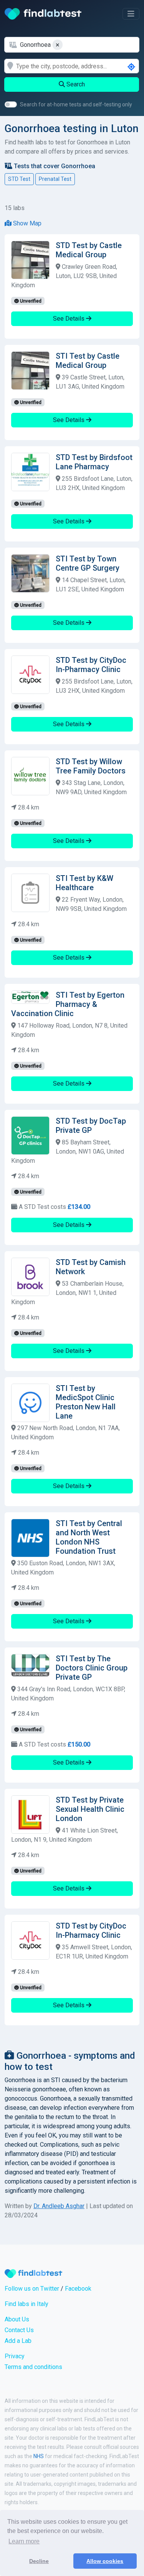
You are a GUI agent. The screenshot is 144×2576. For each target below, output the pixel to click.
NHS (39, 2456)
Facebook (78, 2289)
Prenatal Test (55, 179)
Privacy (15, 2356)
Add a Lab (18, 2341)
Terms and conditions (33, 2367)
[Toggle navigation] (131, 14)
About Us (17, 2319)
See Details (70, 319)
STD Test (19, 179)
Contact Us (19, 2330)
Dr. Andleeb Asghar (59, 2206)
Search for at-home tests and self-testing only (76, 104)
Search (75, 84)
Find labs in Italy (26, 2304)
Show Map (26, 223)
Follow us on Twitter (32, 2289)
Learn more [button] (24, 2541)
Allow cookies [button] (105, 2561)
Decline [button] (39, 2561)
